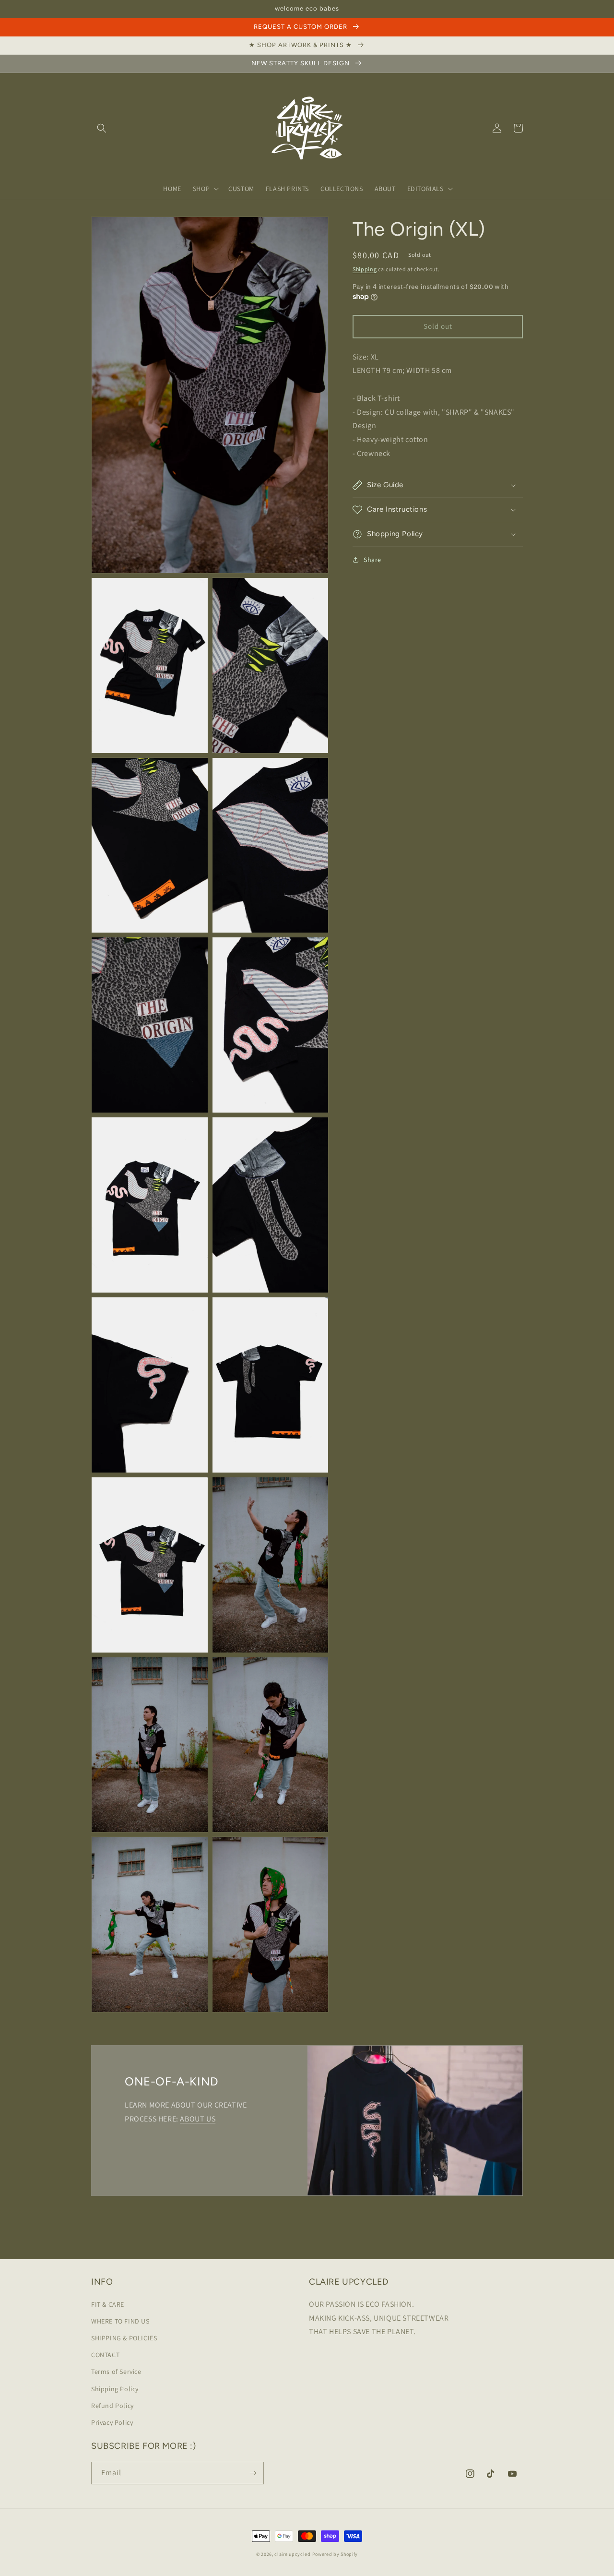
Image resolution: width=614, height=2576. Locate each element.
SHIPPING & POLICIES (124, 2338)
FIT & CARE (108, 2304)
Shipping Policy (115, 2389)
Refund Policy (112, 2406)
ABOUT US (198, 2119)
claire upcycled (293, 2554)
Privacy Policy (112, 2422)
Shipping (365, 269)
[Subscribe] (253, 2473)
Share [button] (372, 560)
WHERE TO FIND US (120, 2321)
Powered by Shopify (335, 2554)
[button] (102, 128)
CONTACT (105, 2355)
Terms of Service (116, 2372)
